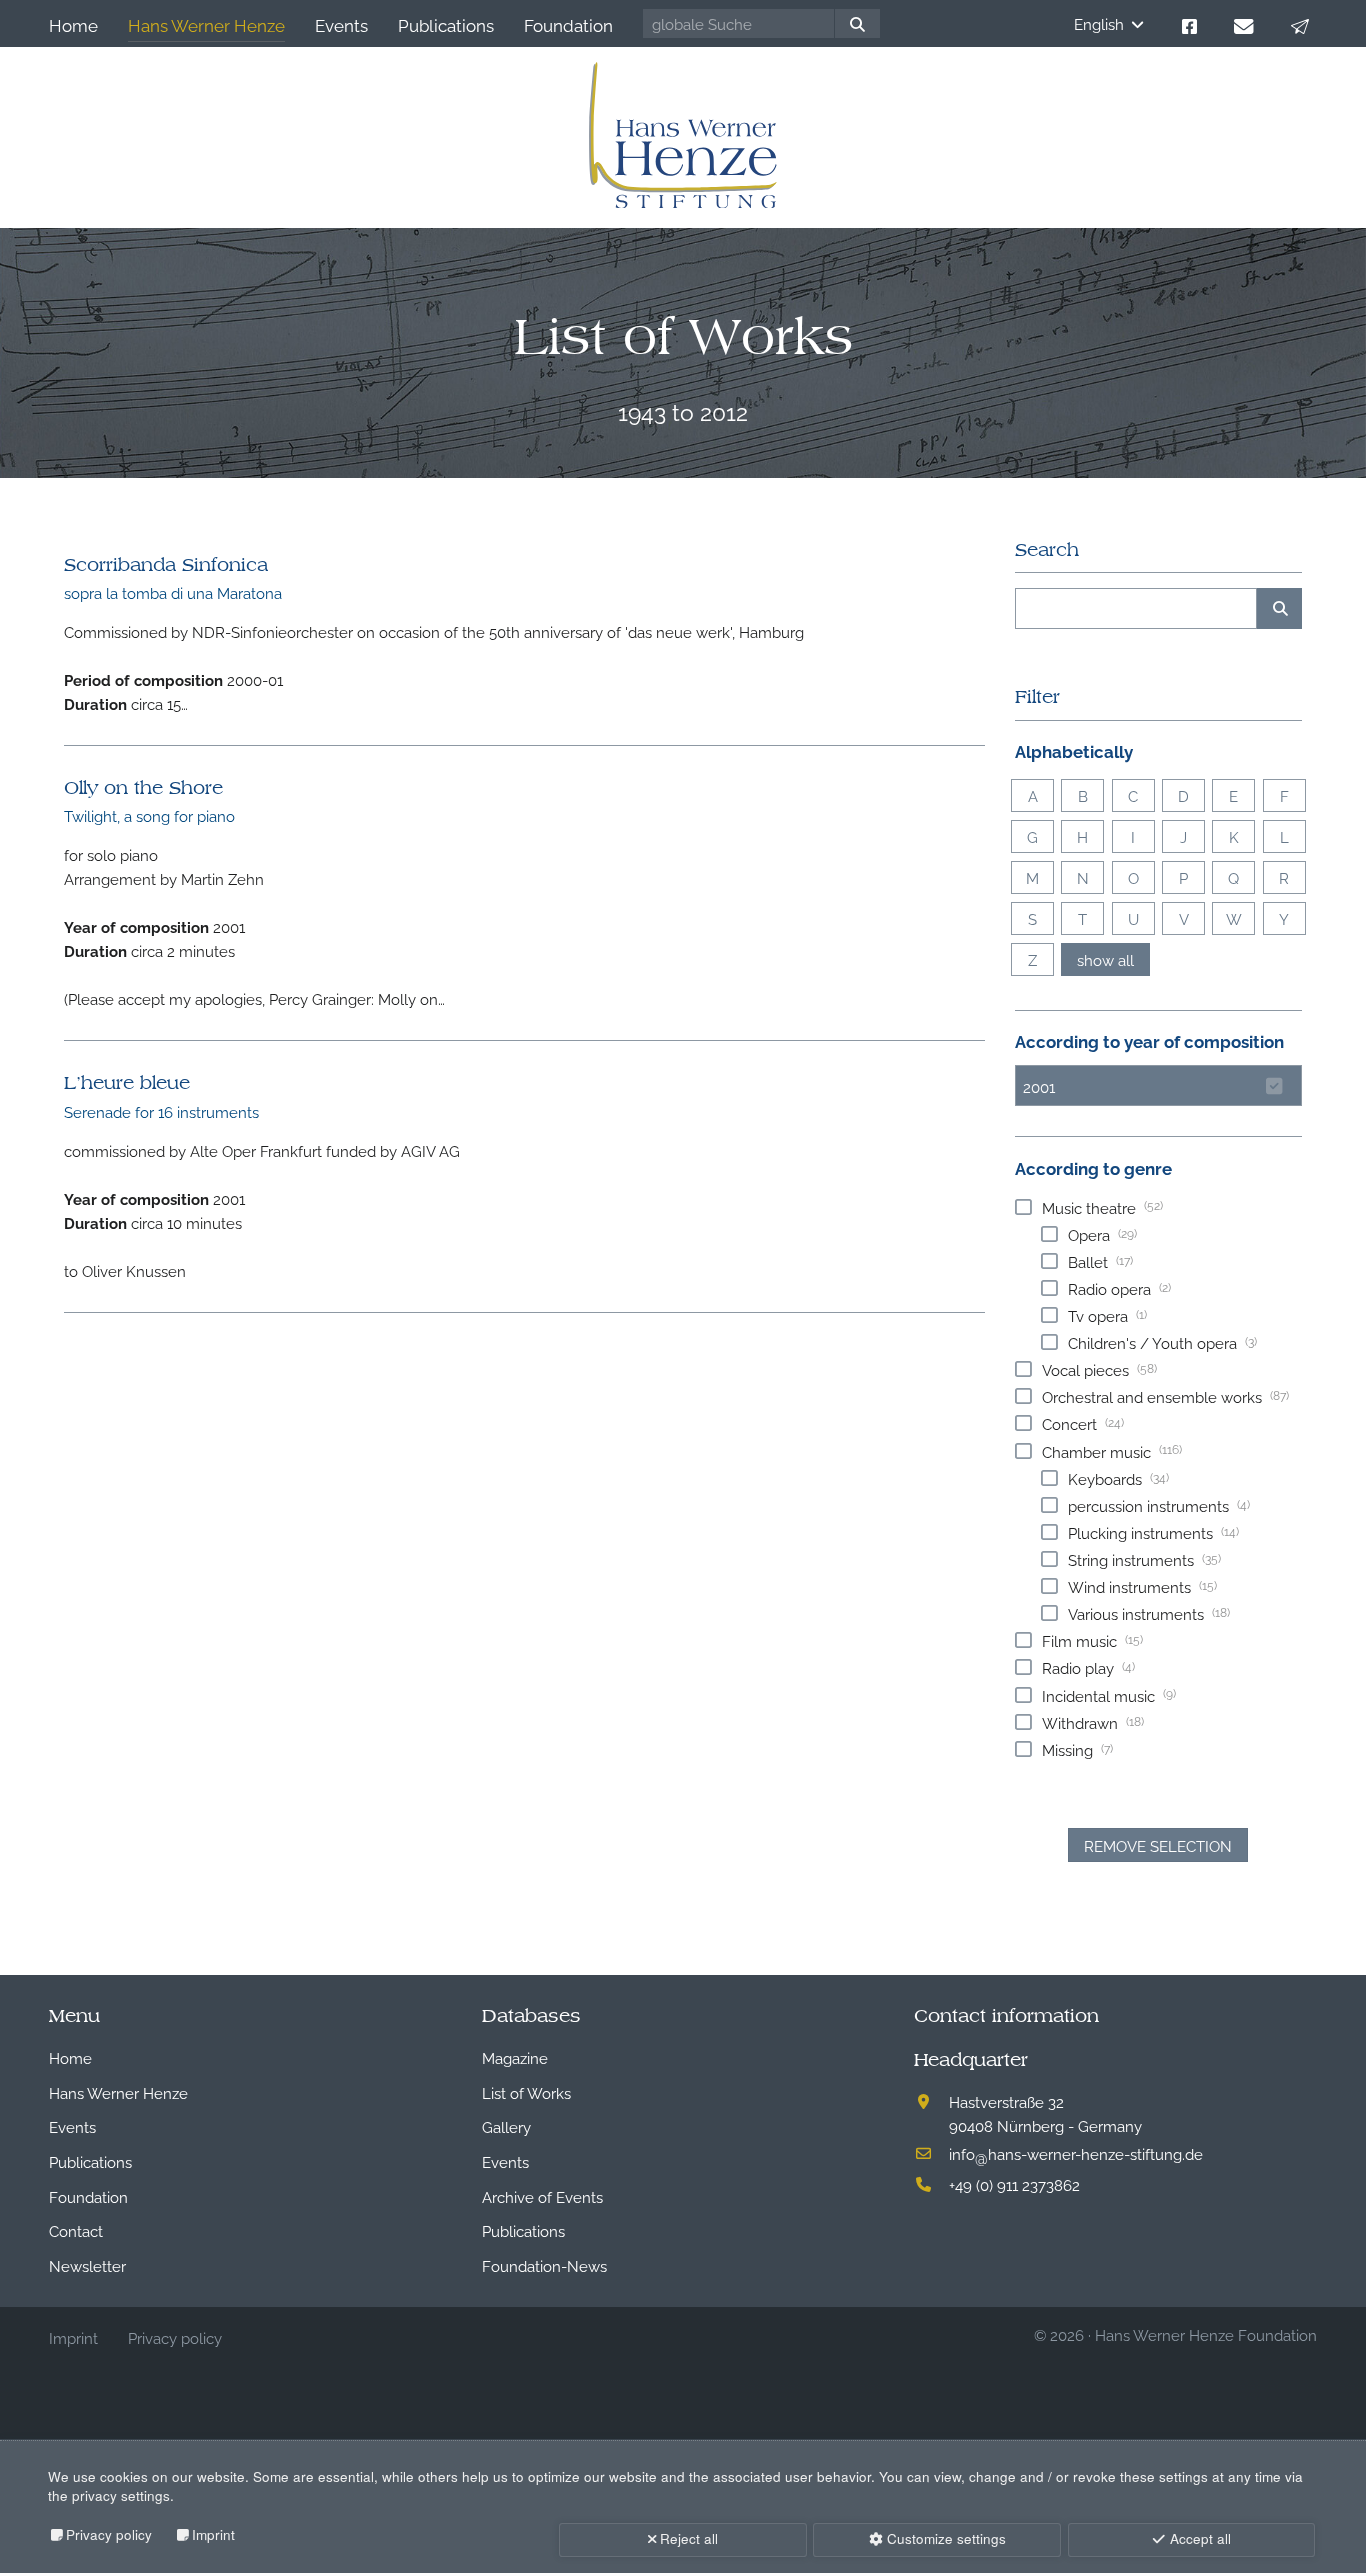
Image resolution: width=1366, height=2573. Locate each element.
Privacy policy (109, 2534)
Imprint (213, 2534)
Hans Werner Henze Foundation (1206, 2334)
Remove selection (1158, 1845)
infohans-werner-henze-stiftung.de (1076, 2153)
